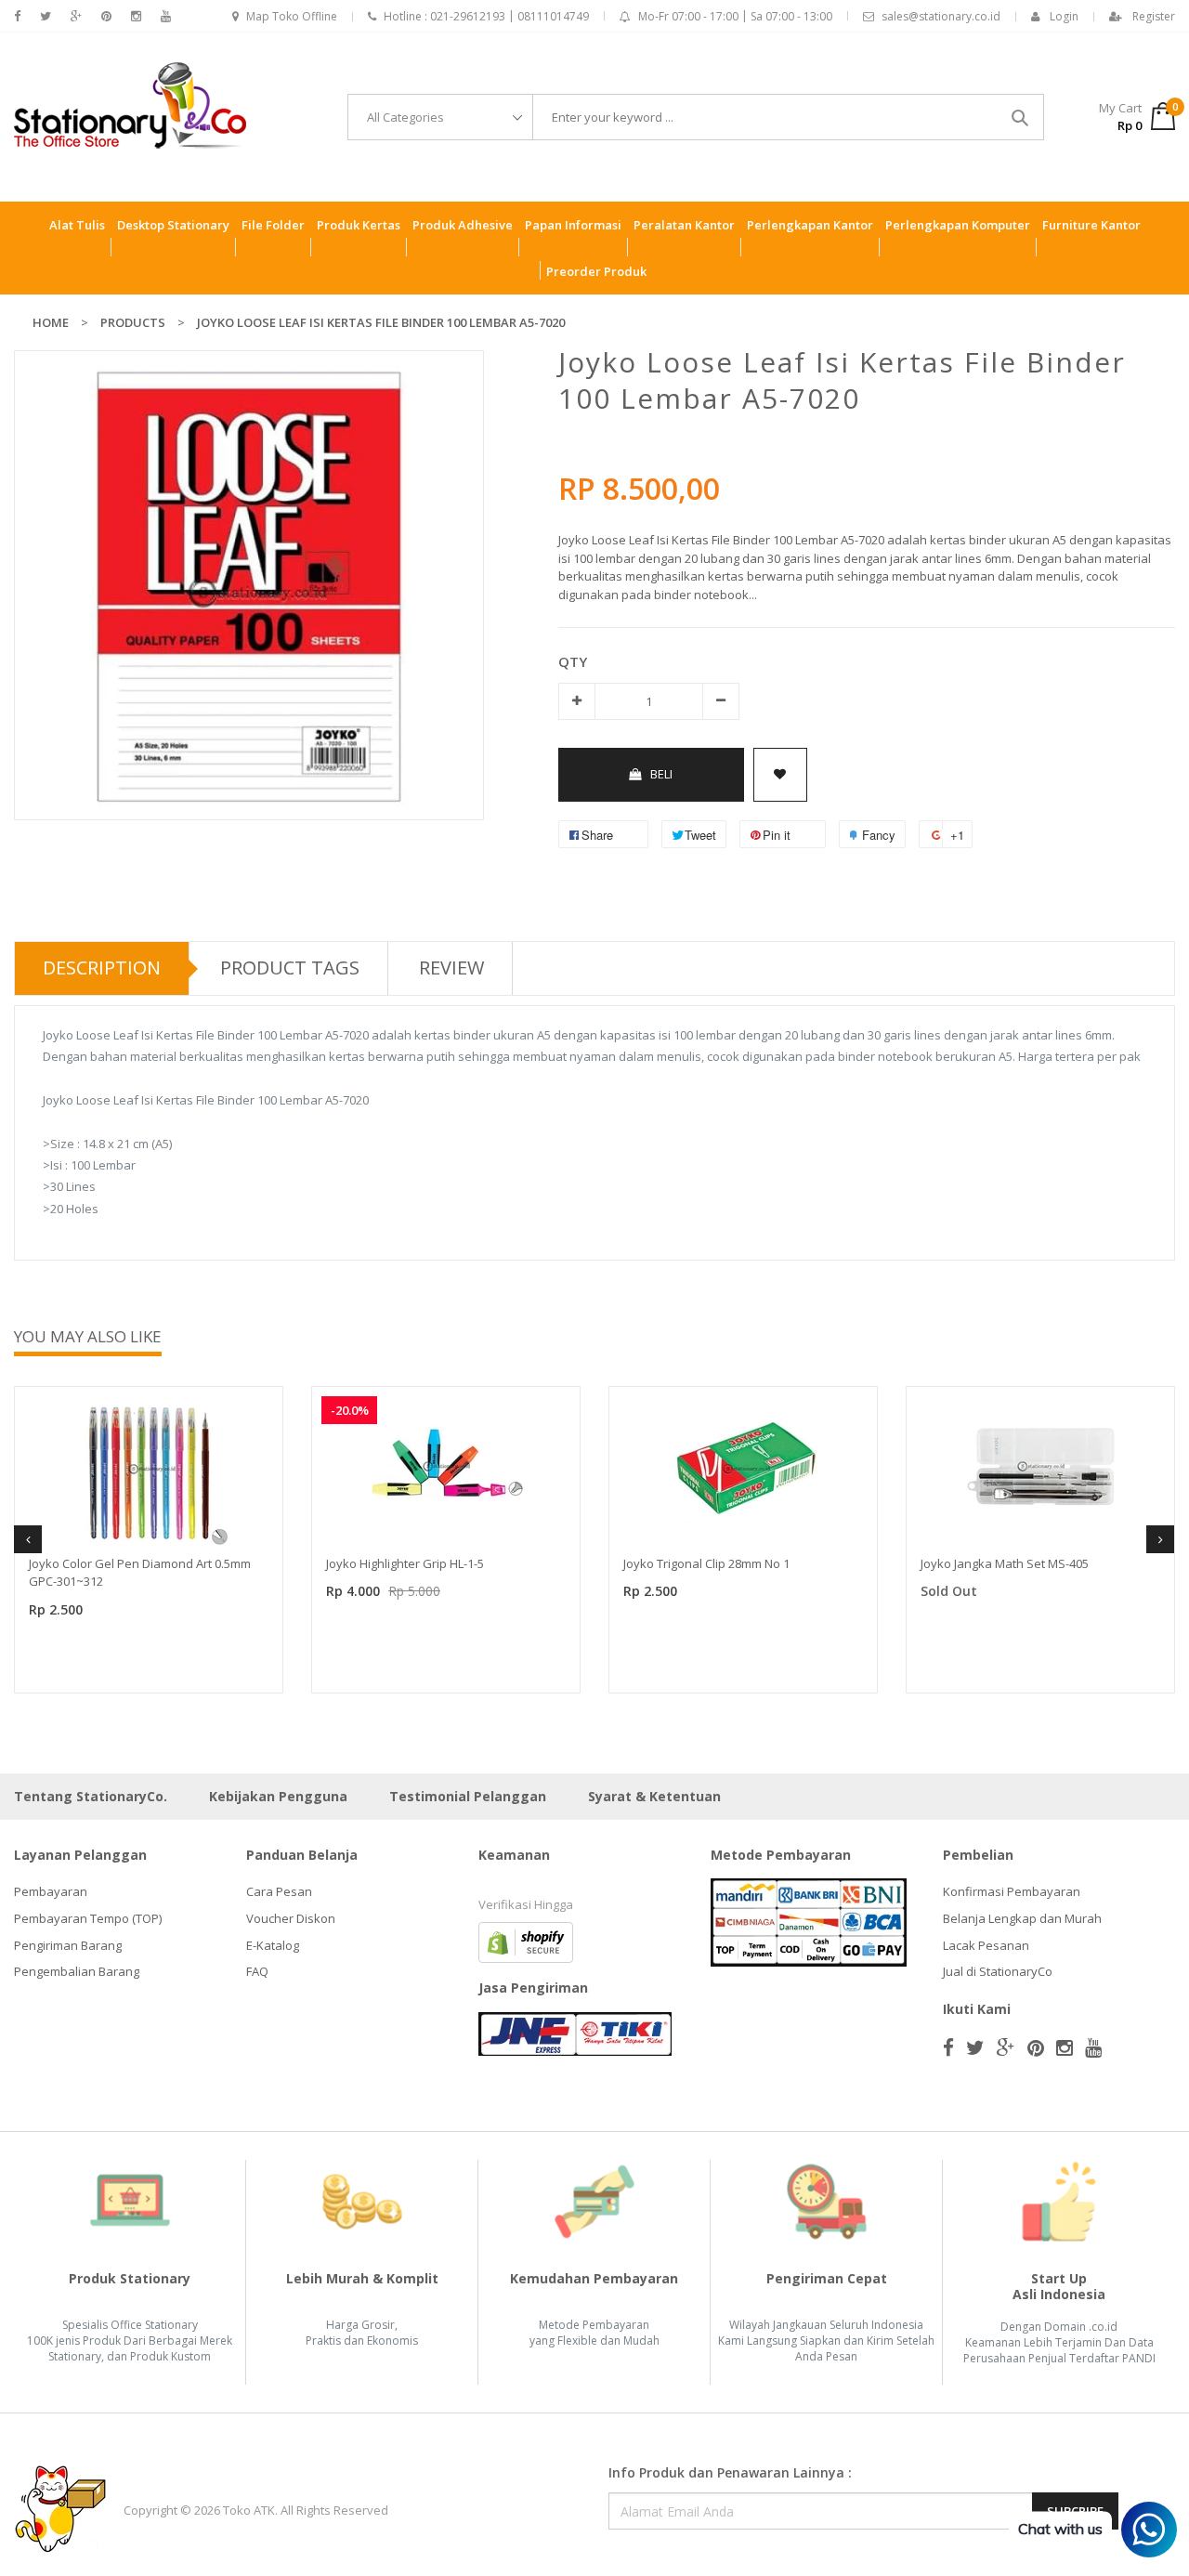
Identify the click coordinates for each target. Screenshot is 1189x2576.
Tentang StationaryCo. (91, 1796)
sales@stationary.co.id (941, 16)
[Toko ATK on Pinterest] (106, 16)
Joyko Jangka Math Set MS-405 (1005, 1563)
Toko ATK (249, 2510)
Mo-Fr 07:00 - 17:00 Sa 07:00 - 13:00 (735, 16)
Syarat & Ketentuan (654, 1796)
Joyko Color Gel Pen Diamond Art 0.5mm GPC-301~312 (140, 1573)
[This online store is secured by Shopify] (526, 1942)
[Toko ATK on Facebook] (17, 16)
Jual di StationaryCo (998, 1971)
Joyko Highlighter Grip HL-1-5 (405, 1563)
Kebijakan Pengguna (278, 1796)
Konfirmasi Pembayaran (1012, 1891)
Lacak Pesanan (986, 1945)
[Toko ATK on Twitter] (46, 16)
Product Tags (290, 968)
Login (1064, 16)
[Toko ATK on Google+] (76, 16)
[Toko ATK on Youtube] (166, 16)
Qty (573, 661)
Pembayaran (51, 1891)
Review (451, 968)
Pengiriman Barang (68, 1945)
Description (102, 968)
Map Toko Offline (292, 16)
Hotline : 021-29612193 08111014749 (486, 16)
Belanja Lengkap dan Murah (1022, 1918)
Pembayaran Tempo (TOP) (88, 1918)
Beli (661, 774)
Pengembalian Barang (77, 1971)
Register (1154, 16)
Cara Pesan (279, 1891)
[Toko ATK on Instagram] (136, 16)
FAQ (257, 1971)
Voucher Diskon (291, 1918)
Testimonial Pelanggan (468, 1796)
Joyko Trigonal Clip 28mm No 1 (706, 1563)
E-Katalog (273, 1945)
